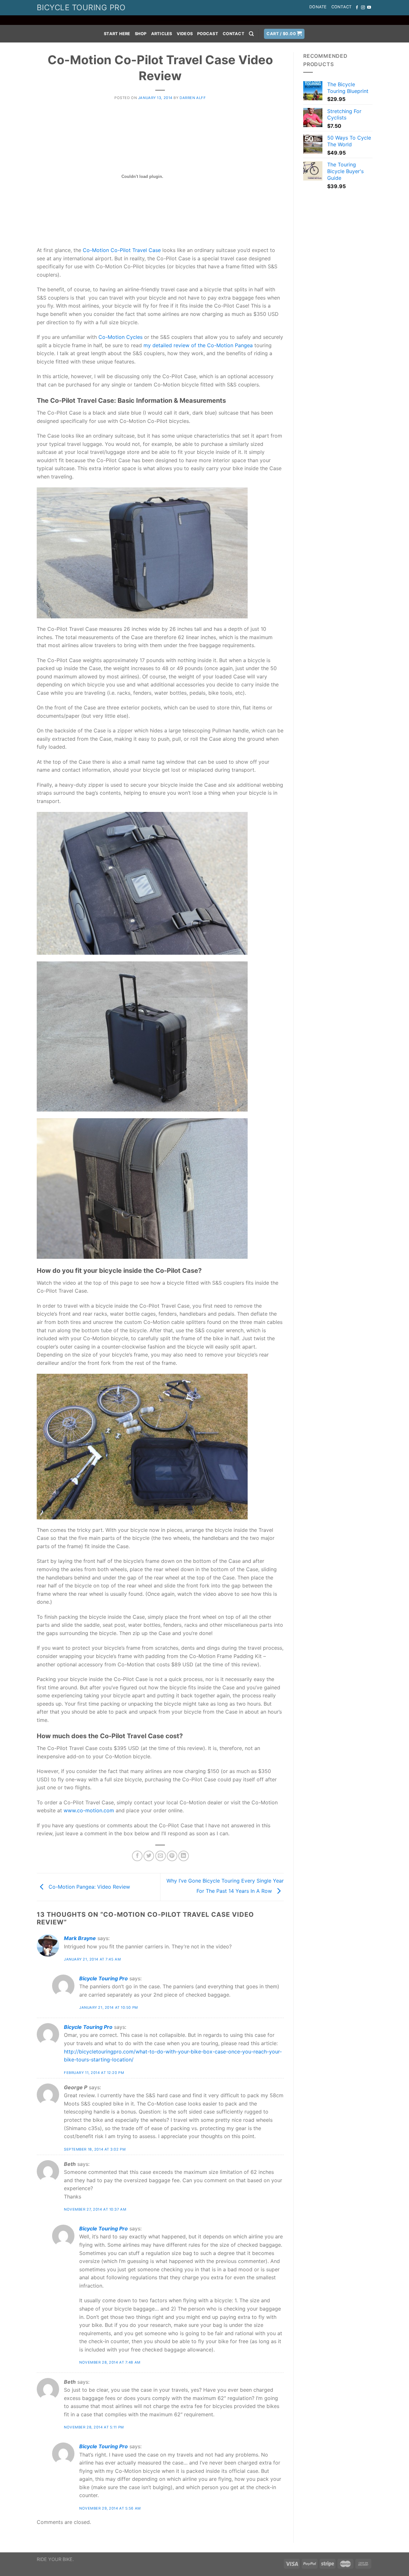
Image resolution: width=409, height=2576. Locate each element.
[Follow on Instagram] (363, 8)
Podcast (208, 34)
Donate (318, 7)
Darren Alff (193, 98)
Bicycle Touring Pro (104, 1978)
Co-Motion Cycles (120, 337)
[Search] (251, 34)
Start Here (117, 34)
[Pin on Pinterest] (172, 1856)
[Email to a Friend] (161, 1856)
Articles (162, 34)
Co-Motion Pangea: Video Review (89, 1887)
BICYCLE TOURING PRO (81, 8)
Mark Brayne (80, 1938)
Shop (141, 34)
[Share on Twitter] (149, 1856)
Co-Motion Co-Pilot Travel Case (122, 250)
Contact (342, 7)
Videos (185, 34)
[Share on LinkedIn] (184, 1856)
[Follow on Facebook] (357, 8)
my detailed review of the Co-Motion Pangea (198, 345)
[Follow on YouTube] (369, 8)
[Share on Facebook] (137, 1856)
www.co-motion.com (89, 1810)
